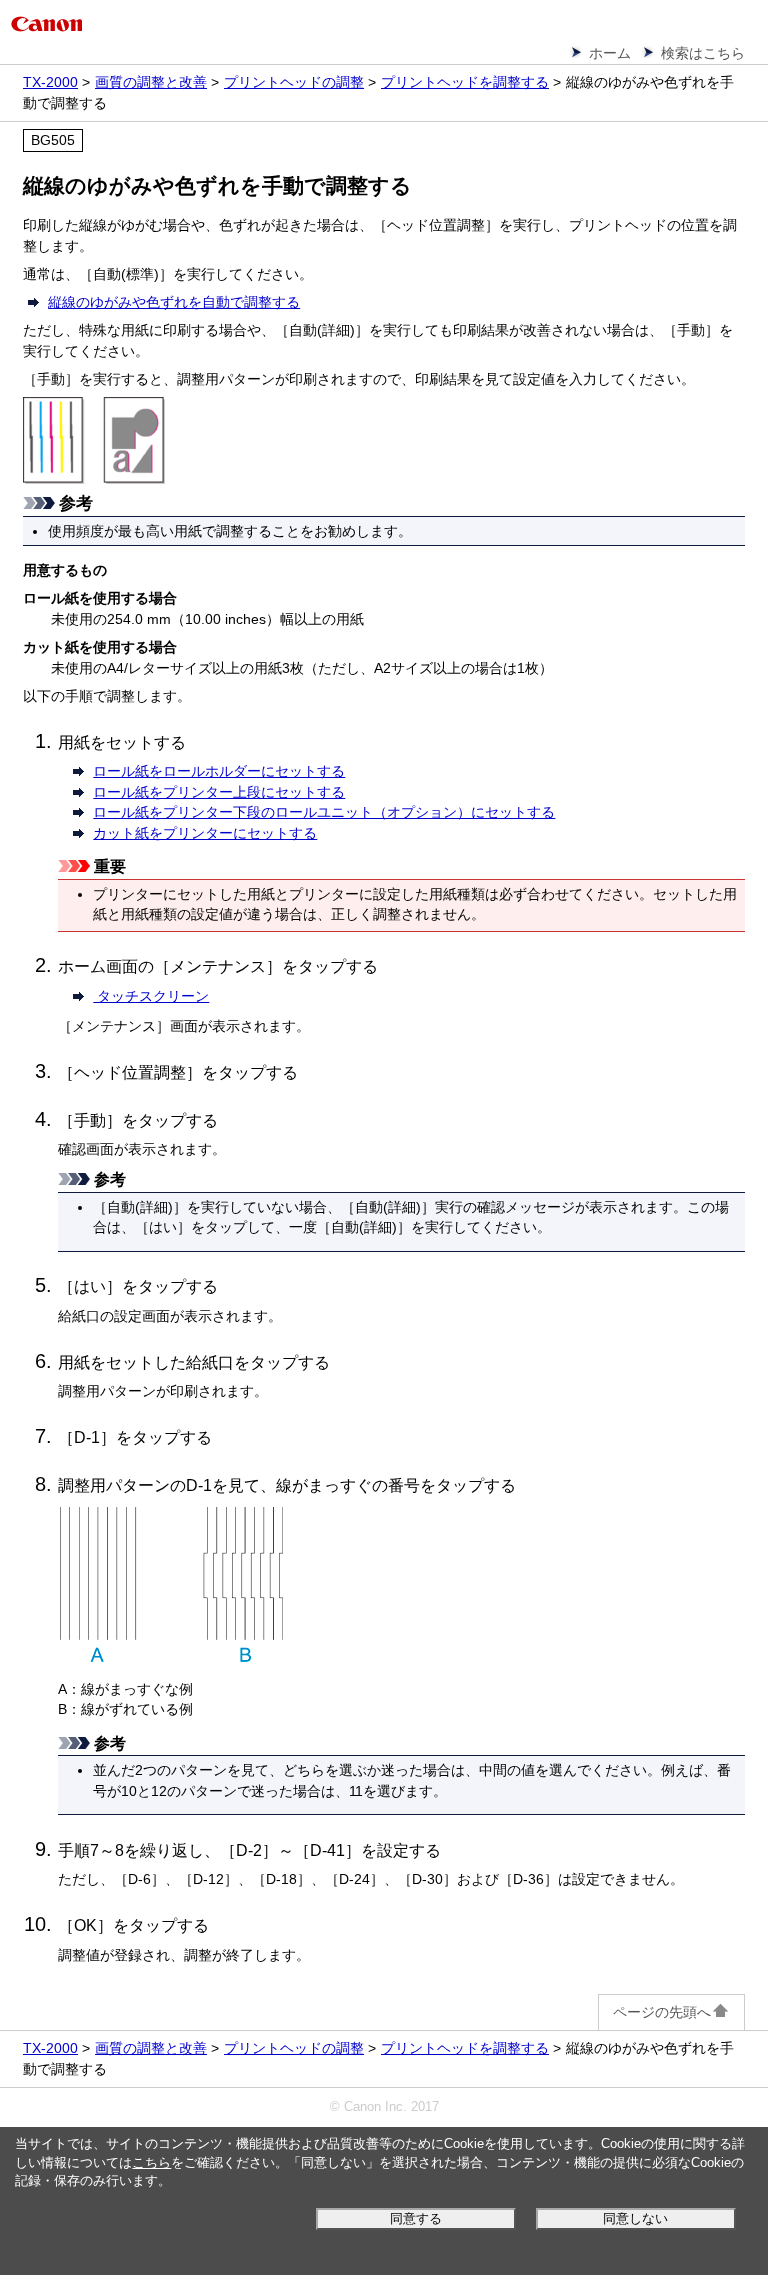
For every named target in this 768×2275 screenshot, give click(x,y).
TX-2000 (50, 82)
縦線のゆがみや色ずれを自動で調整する (174, 302)
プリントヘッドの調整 (294, 82)
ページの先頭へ (662, 2012)
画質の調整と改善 (151, 82)
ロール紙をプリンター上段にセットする (219, 792)
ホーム (610, 53)
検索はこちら (703, 53)
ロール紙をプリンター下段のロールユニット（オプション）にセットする (324, 812)
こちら (151, 2163)
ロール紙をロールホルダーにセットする (219, 771)
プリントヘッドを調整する (465, 82)
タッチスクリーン (151, 996)
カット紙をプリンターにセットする (205, 833)
